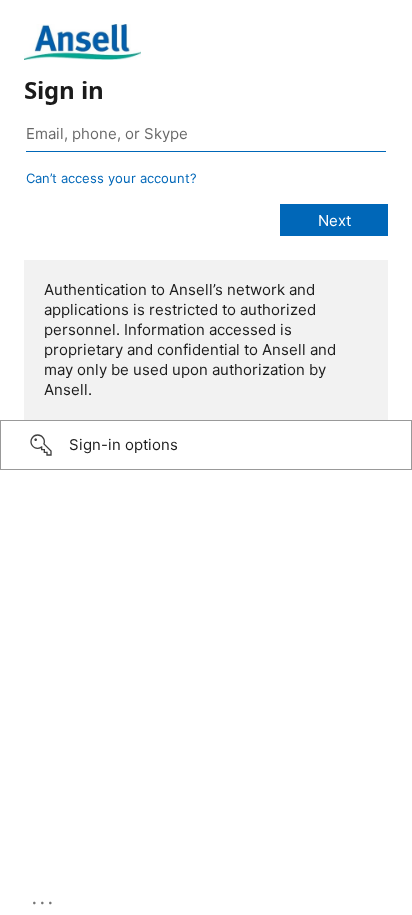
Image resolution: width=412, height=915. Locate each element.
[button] (206, 445)
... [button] (44, 898)
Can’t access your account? (111, 178)
